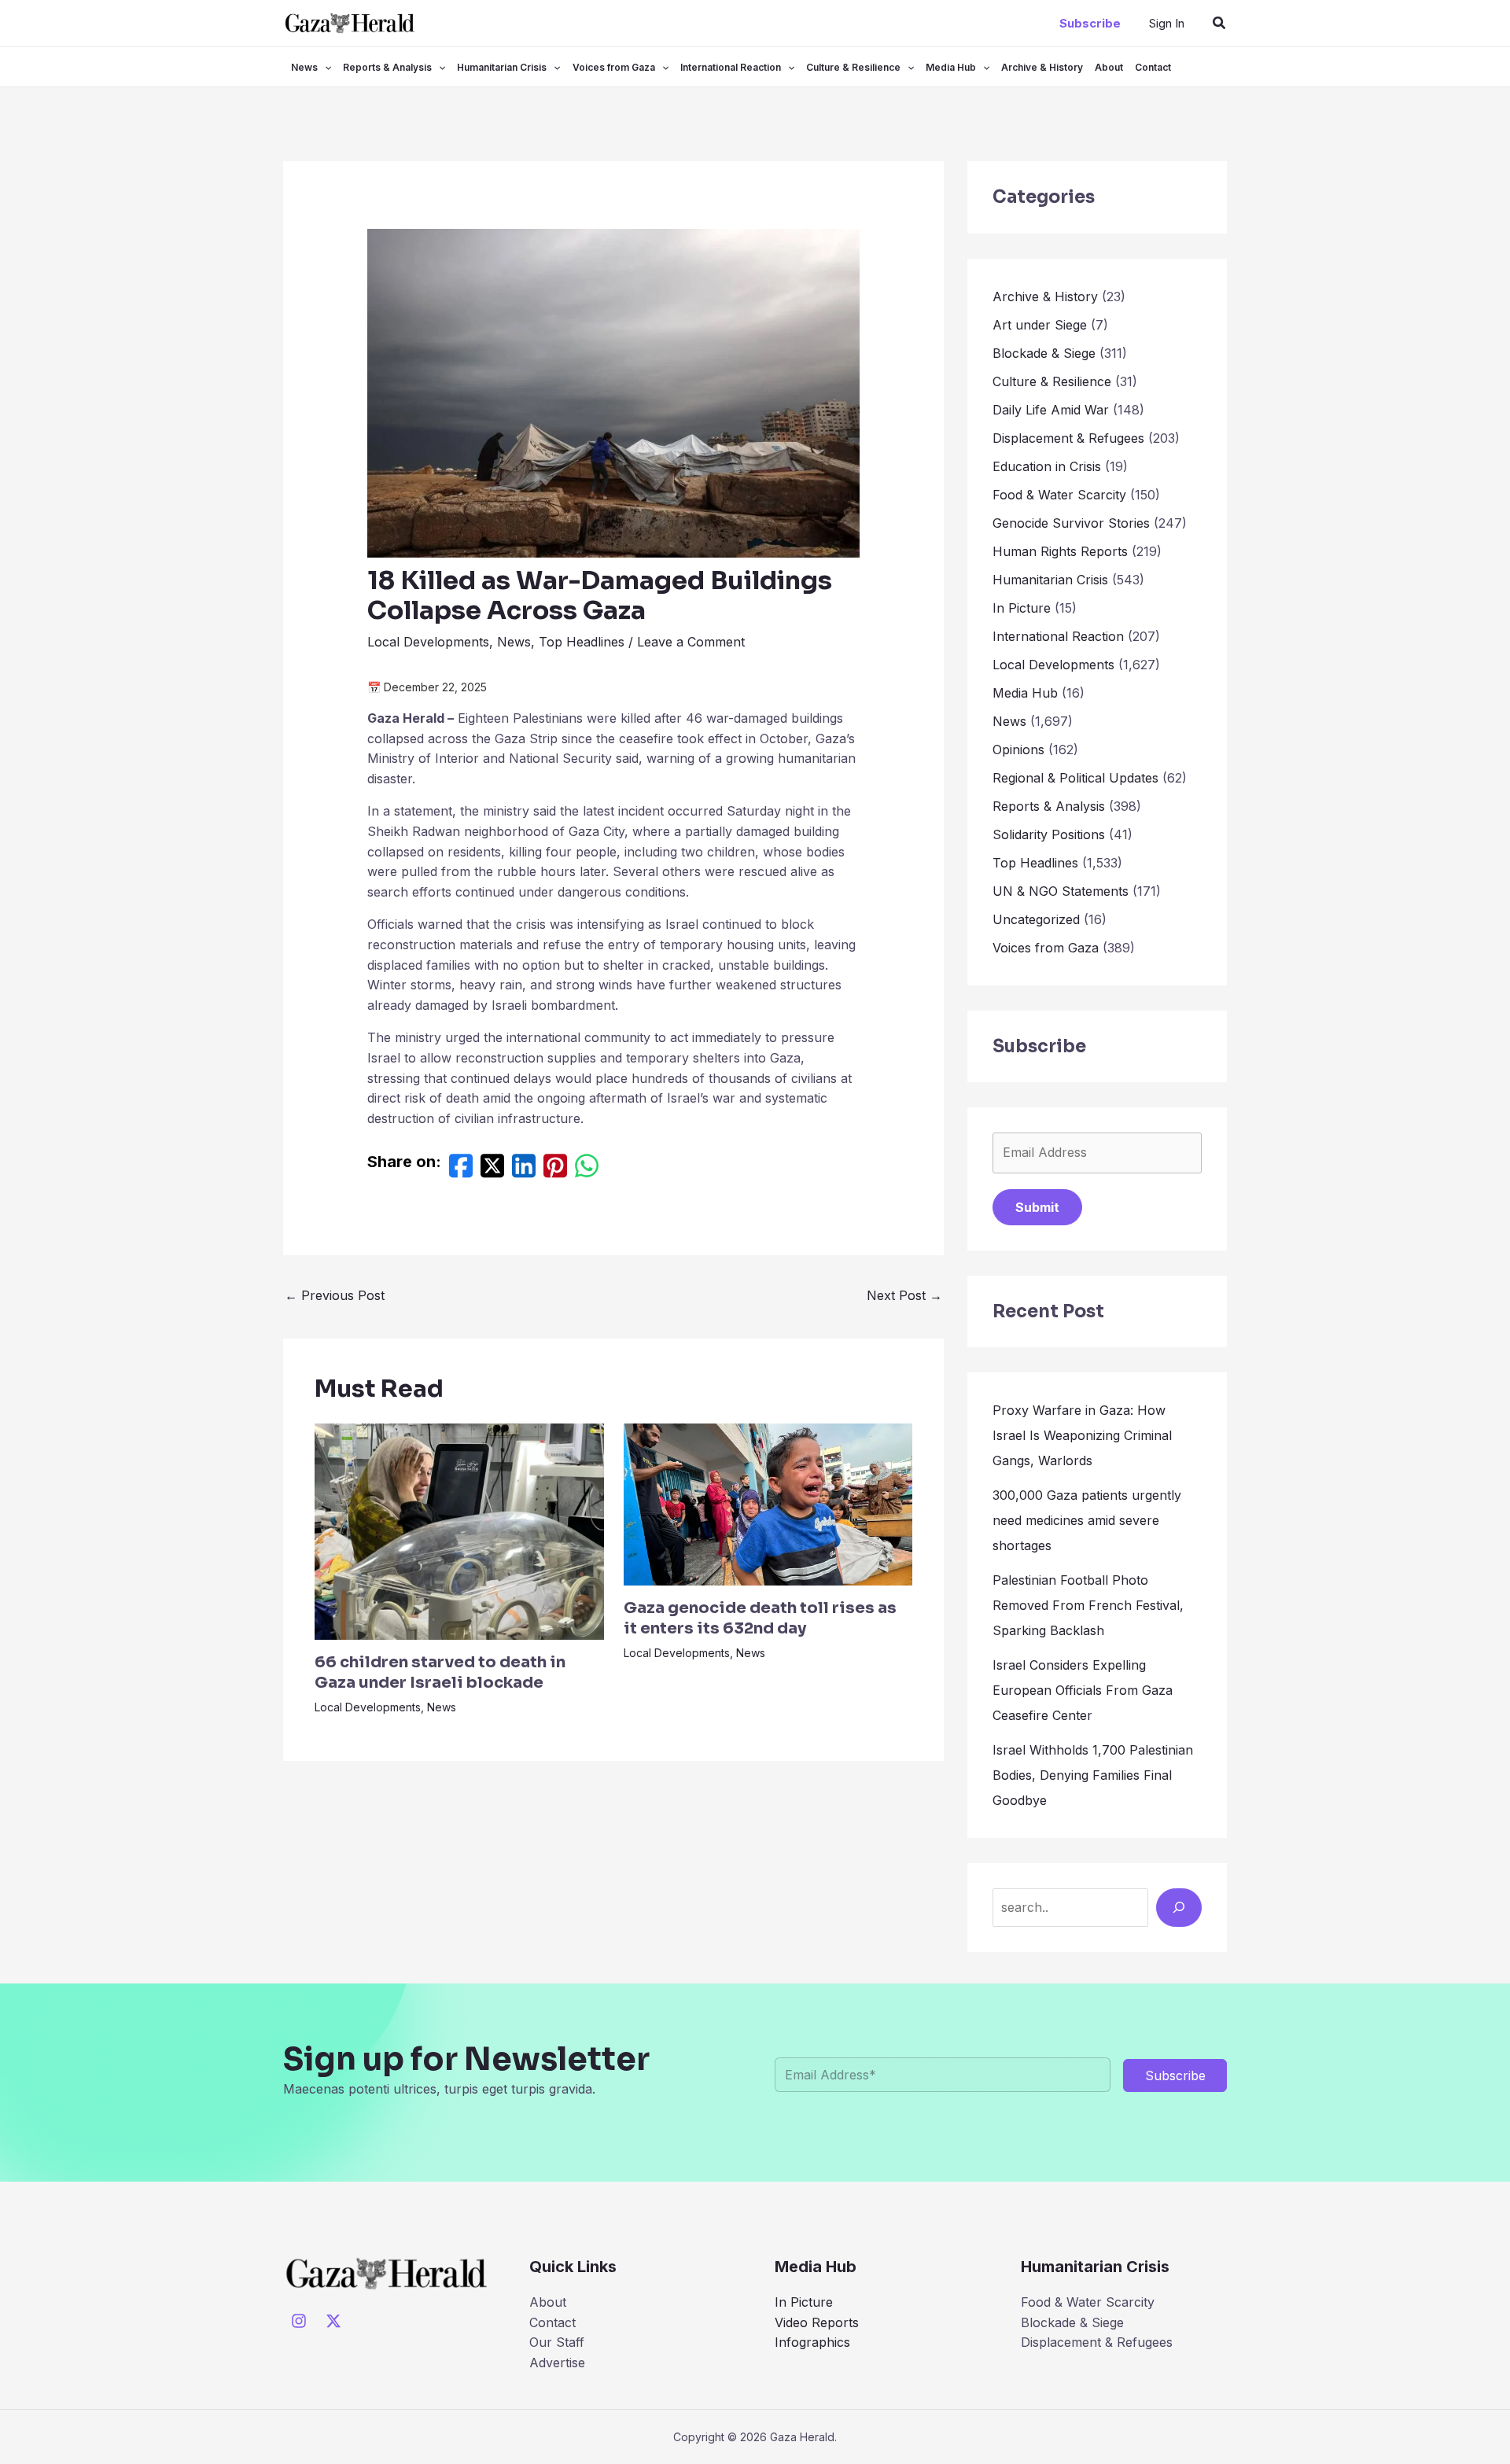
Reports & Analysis (387, 67)
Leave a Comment (691, 642)
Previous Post (335, 1295)
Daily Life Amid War (1051, 410)
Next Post (904, 1295)
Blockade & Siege (1044, 353)
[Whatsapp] (587, 1170)
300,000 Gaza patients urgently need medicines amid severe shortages (1087, 1520)
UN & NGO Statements (1061, 891)
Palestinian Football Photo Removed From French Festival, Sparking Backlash (1088, 1605)
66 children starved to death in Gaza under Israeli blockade (440, 1672)
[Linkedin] (524, 1170)
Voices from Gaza (614, 67)
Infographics (812, 2342)
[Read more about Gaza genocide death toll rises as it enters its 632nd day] (768, 1503)
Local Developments (428, 642)
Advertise (557, 2363)
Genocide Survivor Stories (1071, 523)
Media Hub (951, 67)
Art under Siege (1040, 325)
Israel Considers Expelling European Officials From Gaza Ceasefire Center (1083, 1690)
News (304, 67)
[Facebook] (461, 1170)
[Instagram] (299, 2321)
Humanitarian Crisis (502, 67)
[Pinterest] (555, 1170)
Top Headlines (582, 642)
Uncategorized (1036, 919)
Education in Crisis (1047, 466)
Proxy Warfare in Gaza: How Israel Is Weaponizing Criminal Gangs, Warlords (1082, 1435)
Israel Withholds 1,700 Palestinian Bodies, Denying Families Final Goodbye (1093, 1775)
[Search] (1179, 1907)
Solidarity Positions (1049, 834)
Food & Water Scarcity (1059, 495)
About (1109, 67)
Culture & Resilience (853, 67)
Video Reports (817, 2322)
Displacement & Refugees (1068, 438)
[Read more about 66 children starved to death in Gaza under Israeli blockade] (459, 1530)
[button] (1090, 23)
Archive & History (1042, 67)
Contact (1153, 67)
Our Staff (557, 2342)
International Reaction (731, 67)
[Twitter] (492, 1170)
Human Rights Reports (1060, 551)
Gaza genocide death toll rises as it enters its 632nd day (760, 1618)
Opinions (1018, 750)
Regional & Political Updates (1075, 778)
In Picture (1022, 608)
